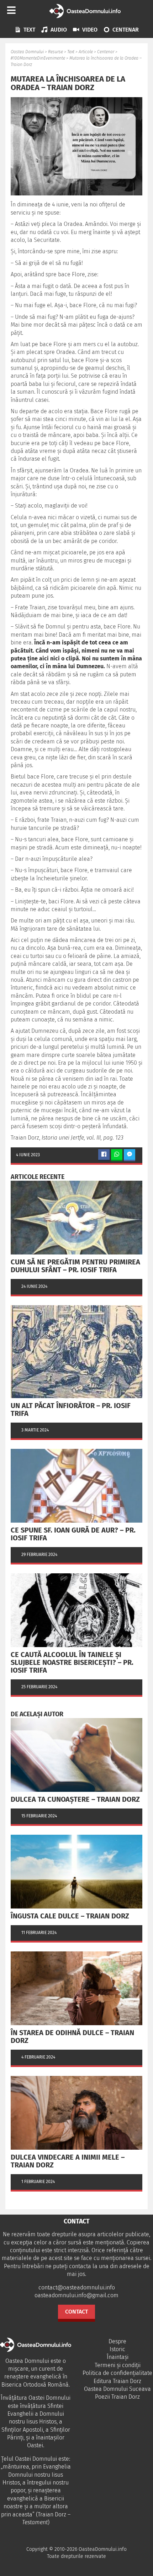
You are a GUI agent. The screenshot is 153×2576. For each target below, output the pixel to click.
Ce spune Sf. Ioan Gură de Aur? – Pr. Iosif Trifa (73, 1534)
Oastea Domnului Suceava (117, 2389)
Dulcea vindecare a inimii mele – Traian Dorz (68, 2161)
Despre (117, 2341)
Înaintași (118, 2357)
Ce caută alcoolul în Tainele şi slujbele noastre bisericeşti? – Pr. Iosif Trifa (72, 1662)
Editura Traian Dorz (117, 2381)
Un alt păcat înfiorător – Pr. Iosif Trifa (71, 1409)
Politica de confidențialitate (117, 2373)
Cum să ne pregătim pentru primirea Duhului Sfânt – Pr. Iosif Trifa (75, 1266)
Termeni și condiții (118, 2365)
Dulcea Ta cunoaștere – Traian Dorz (75, 1799)
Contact (76, 2312)
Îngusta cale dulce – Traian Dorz (70, 1916)
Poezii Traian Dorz (117, 2397)
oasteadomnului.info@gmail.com (76, 2295)
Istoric (117, 2349)
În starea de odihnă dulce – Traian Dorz (72, 2037)
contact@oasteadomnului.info (77, 2287)
